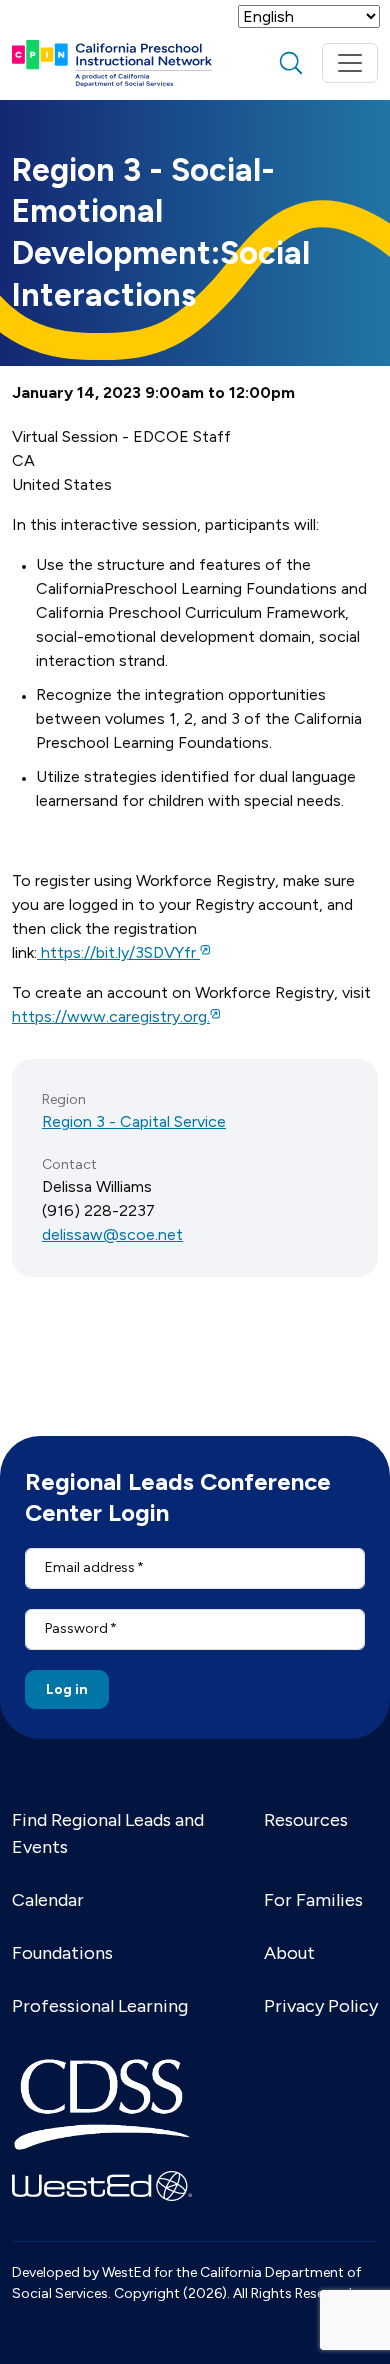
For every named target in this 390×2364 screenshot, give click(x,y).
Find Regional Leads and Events (108, 1833)
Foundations (62, 1953)
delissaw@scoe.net (112, 1234)
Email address (90, 1567)
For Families (313, 1900)
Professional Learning (100, 2006)
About (289, 1953)
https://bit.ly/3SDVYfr (118, 952)
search (291, 63)
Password (76, 1628)
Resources (306, 1820)
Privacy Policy (321, 2006)
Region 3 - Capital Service (134, 1121)
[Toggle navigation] (350, 63)
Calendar (48, 1900)
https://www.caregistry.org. (111, 1016)
